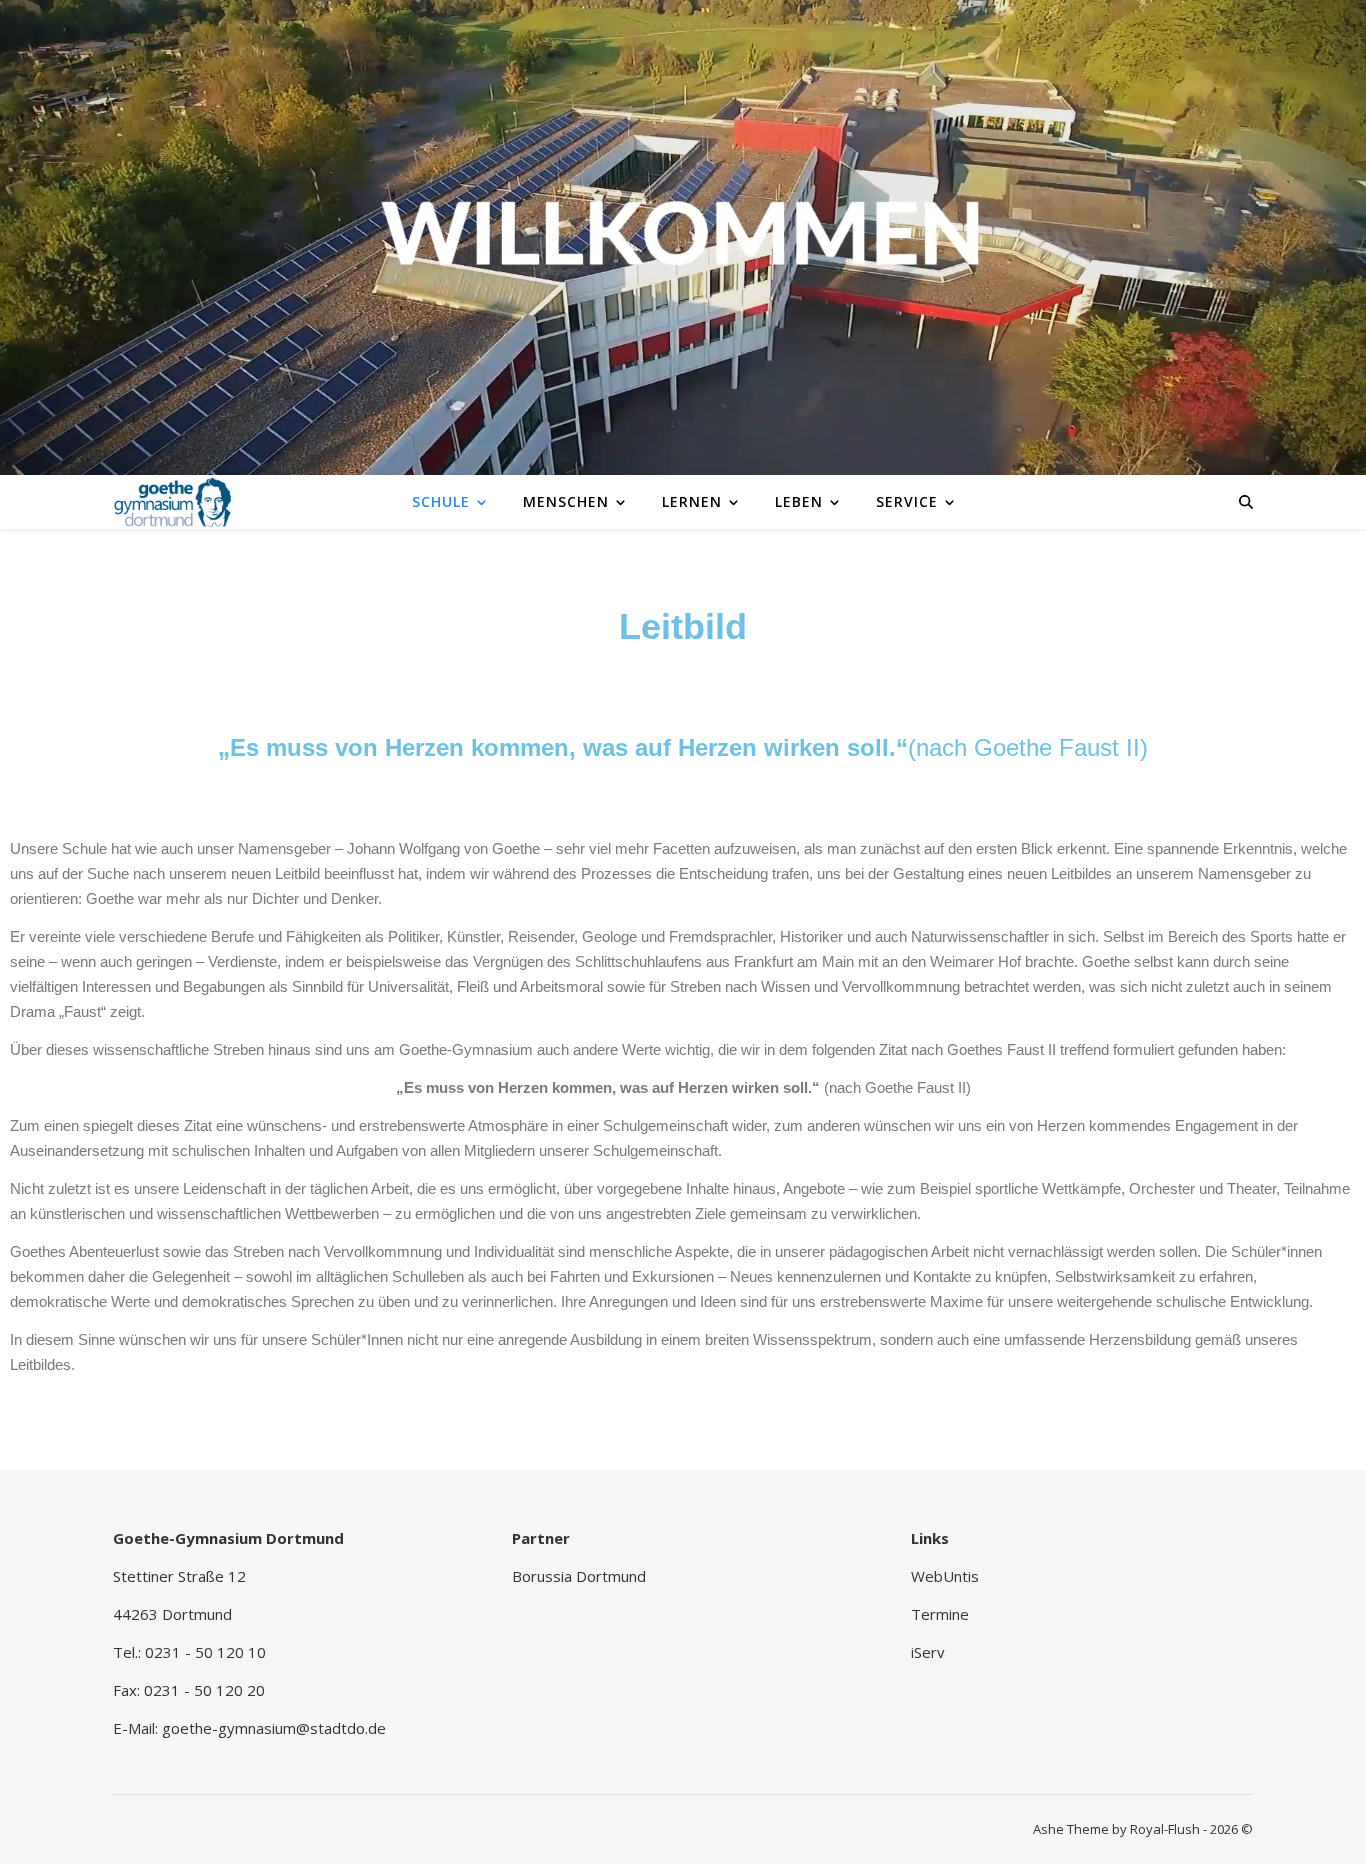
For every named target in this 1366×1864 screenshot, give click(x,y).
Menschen (566, 501)
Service (907, 501)
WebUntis (945, 1576)
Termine (940, 1614)
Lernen (692, 501)
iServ (928, 1652)
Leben (799, 501)
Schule (441, 501)
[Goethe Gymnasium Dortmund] (173, 501)
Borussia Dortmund (579, 1576)
